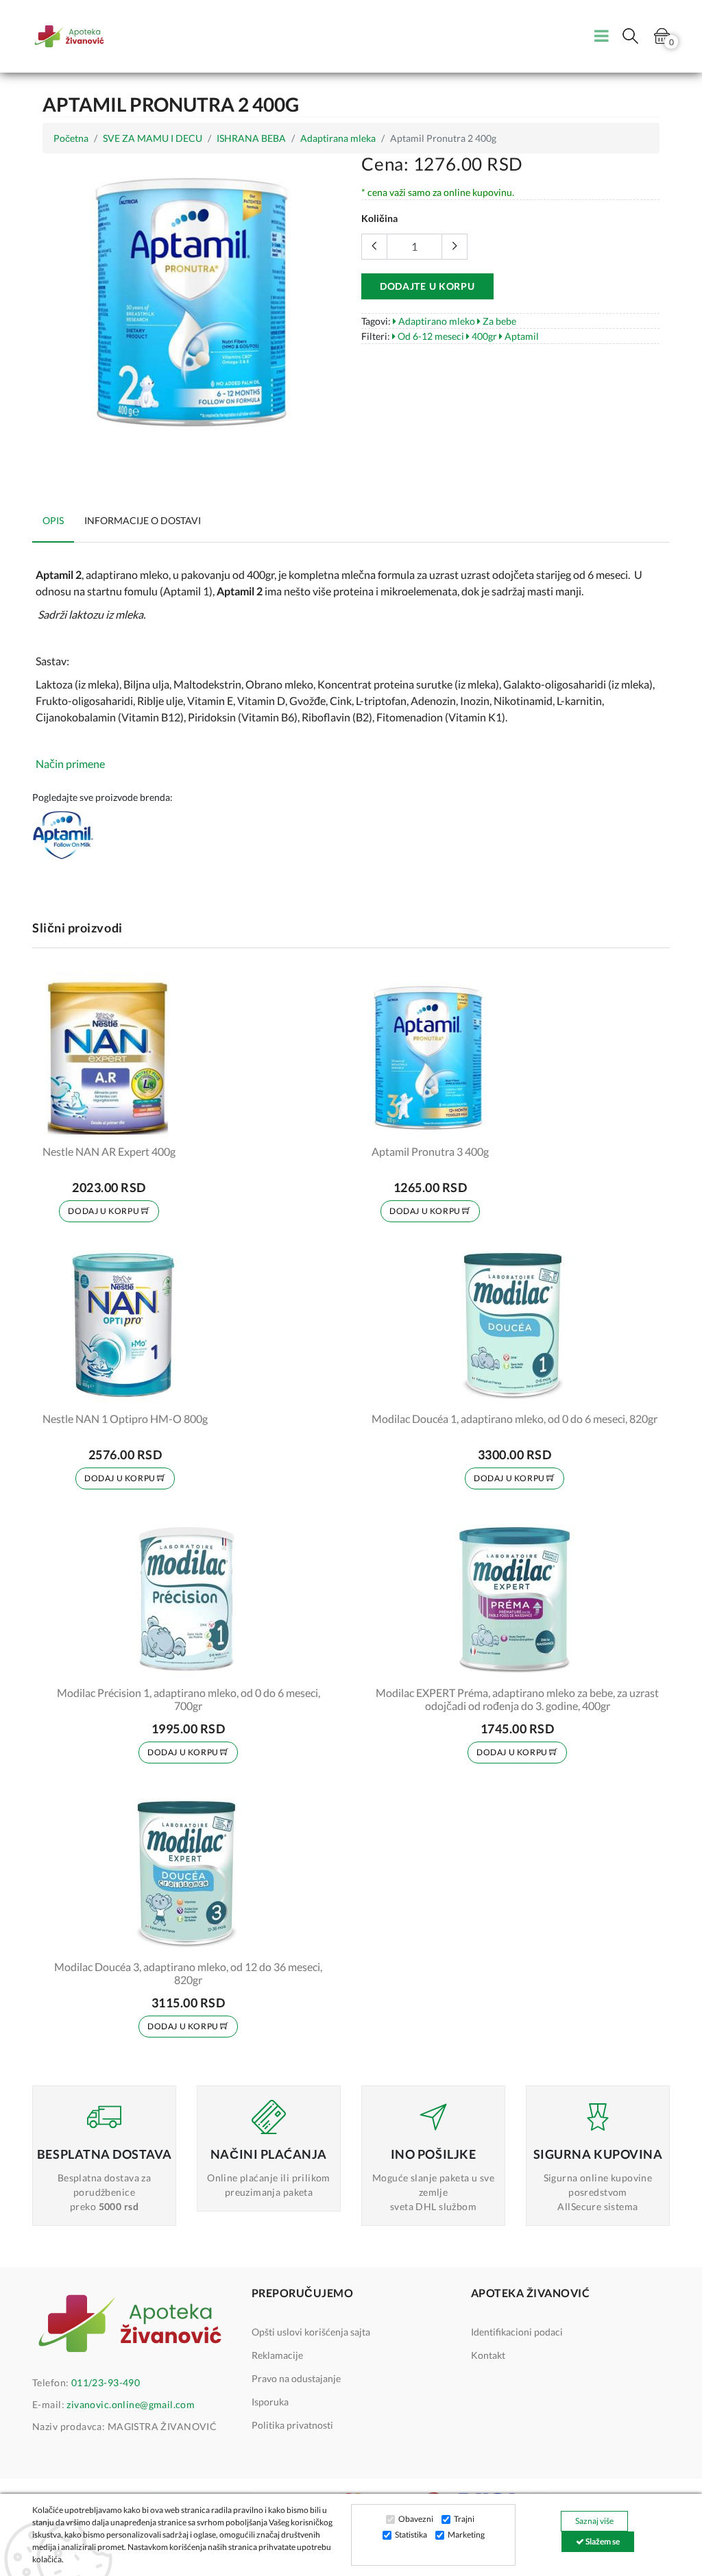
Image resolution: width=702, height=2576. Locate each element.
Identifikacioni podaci (517, 2332)
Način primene (70, 764)
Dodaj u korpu (104, 1211)
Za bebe (498, 321)
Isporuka (270, 2402)
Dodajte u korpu (427, 286)
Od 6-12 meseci (430, 336)
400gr (483, 336)
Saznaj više (594, 2521)
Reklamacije (277, 2355)
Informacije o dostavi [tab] (143, 520)
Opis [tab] (53, 520)
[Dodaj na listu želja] (156, 1124)
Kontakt (488, 2355)
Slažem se (602, 2541)
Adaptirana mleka (338, 138)
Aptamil (521, 336)
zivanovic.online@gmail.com (131, 2404)
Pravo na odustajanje (296, 2378)
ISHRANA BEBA (251, 138)
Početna (71, 138)
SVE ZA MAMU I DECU (153, 138)
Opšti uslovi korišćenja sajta (311, 2332)
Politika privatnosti (292, 2425)
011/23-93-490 (106, 2382)
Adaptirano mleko (436, 321)
